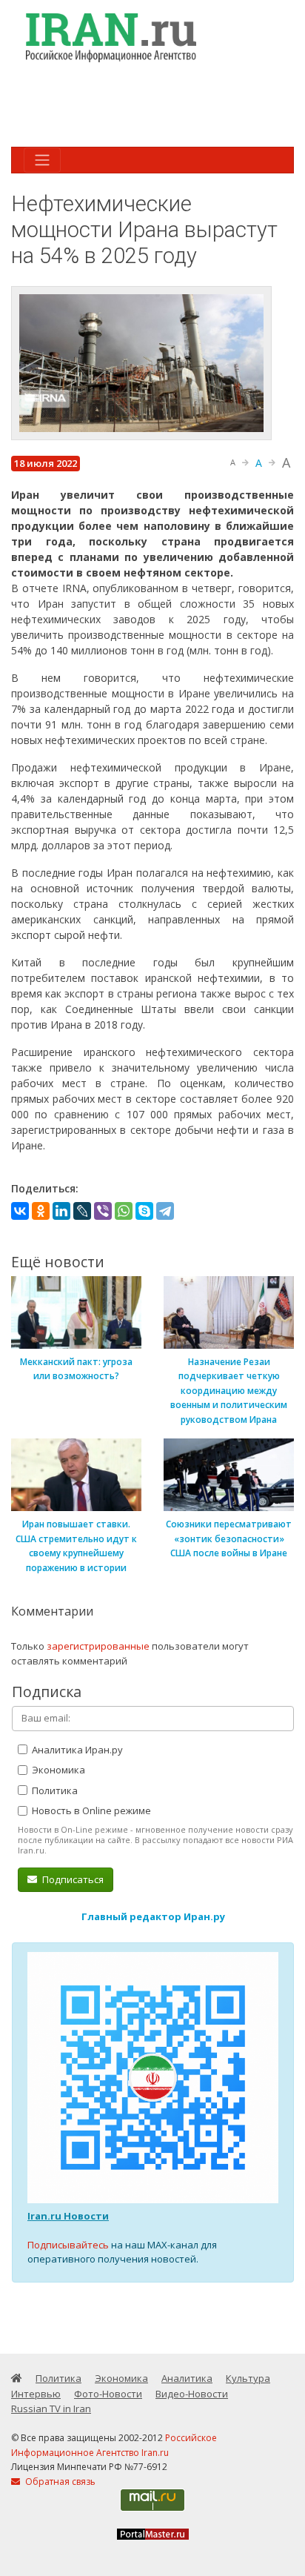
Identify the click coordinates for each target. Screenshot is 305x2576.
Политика (54, 1790)
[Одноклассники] (41, 1211)
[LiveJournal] (82, 1211)
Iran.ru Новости (68, 2216)
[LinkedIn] (61, 1211)
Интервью (36, 2394)
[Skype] (144, 1211)
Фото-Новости (108, 2394)
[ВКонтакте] (20, 1211)
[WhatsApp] (124, 1211)
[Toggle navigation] (42, 160)
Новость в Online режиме (90, 1810)
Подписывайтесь (68, 2245)
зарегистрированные (98, 1646)
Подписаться (72, 1879)
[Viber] (103, 1211)
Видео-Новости (192, 2394)
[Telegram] (165, 1211)
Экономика (57, 1770)
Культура (248, 2378)
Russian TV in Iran (51, 2409)
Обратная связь (59, 2482)
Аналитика (187, 2378)
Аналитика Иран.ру (76, 1750)
